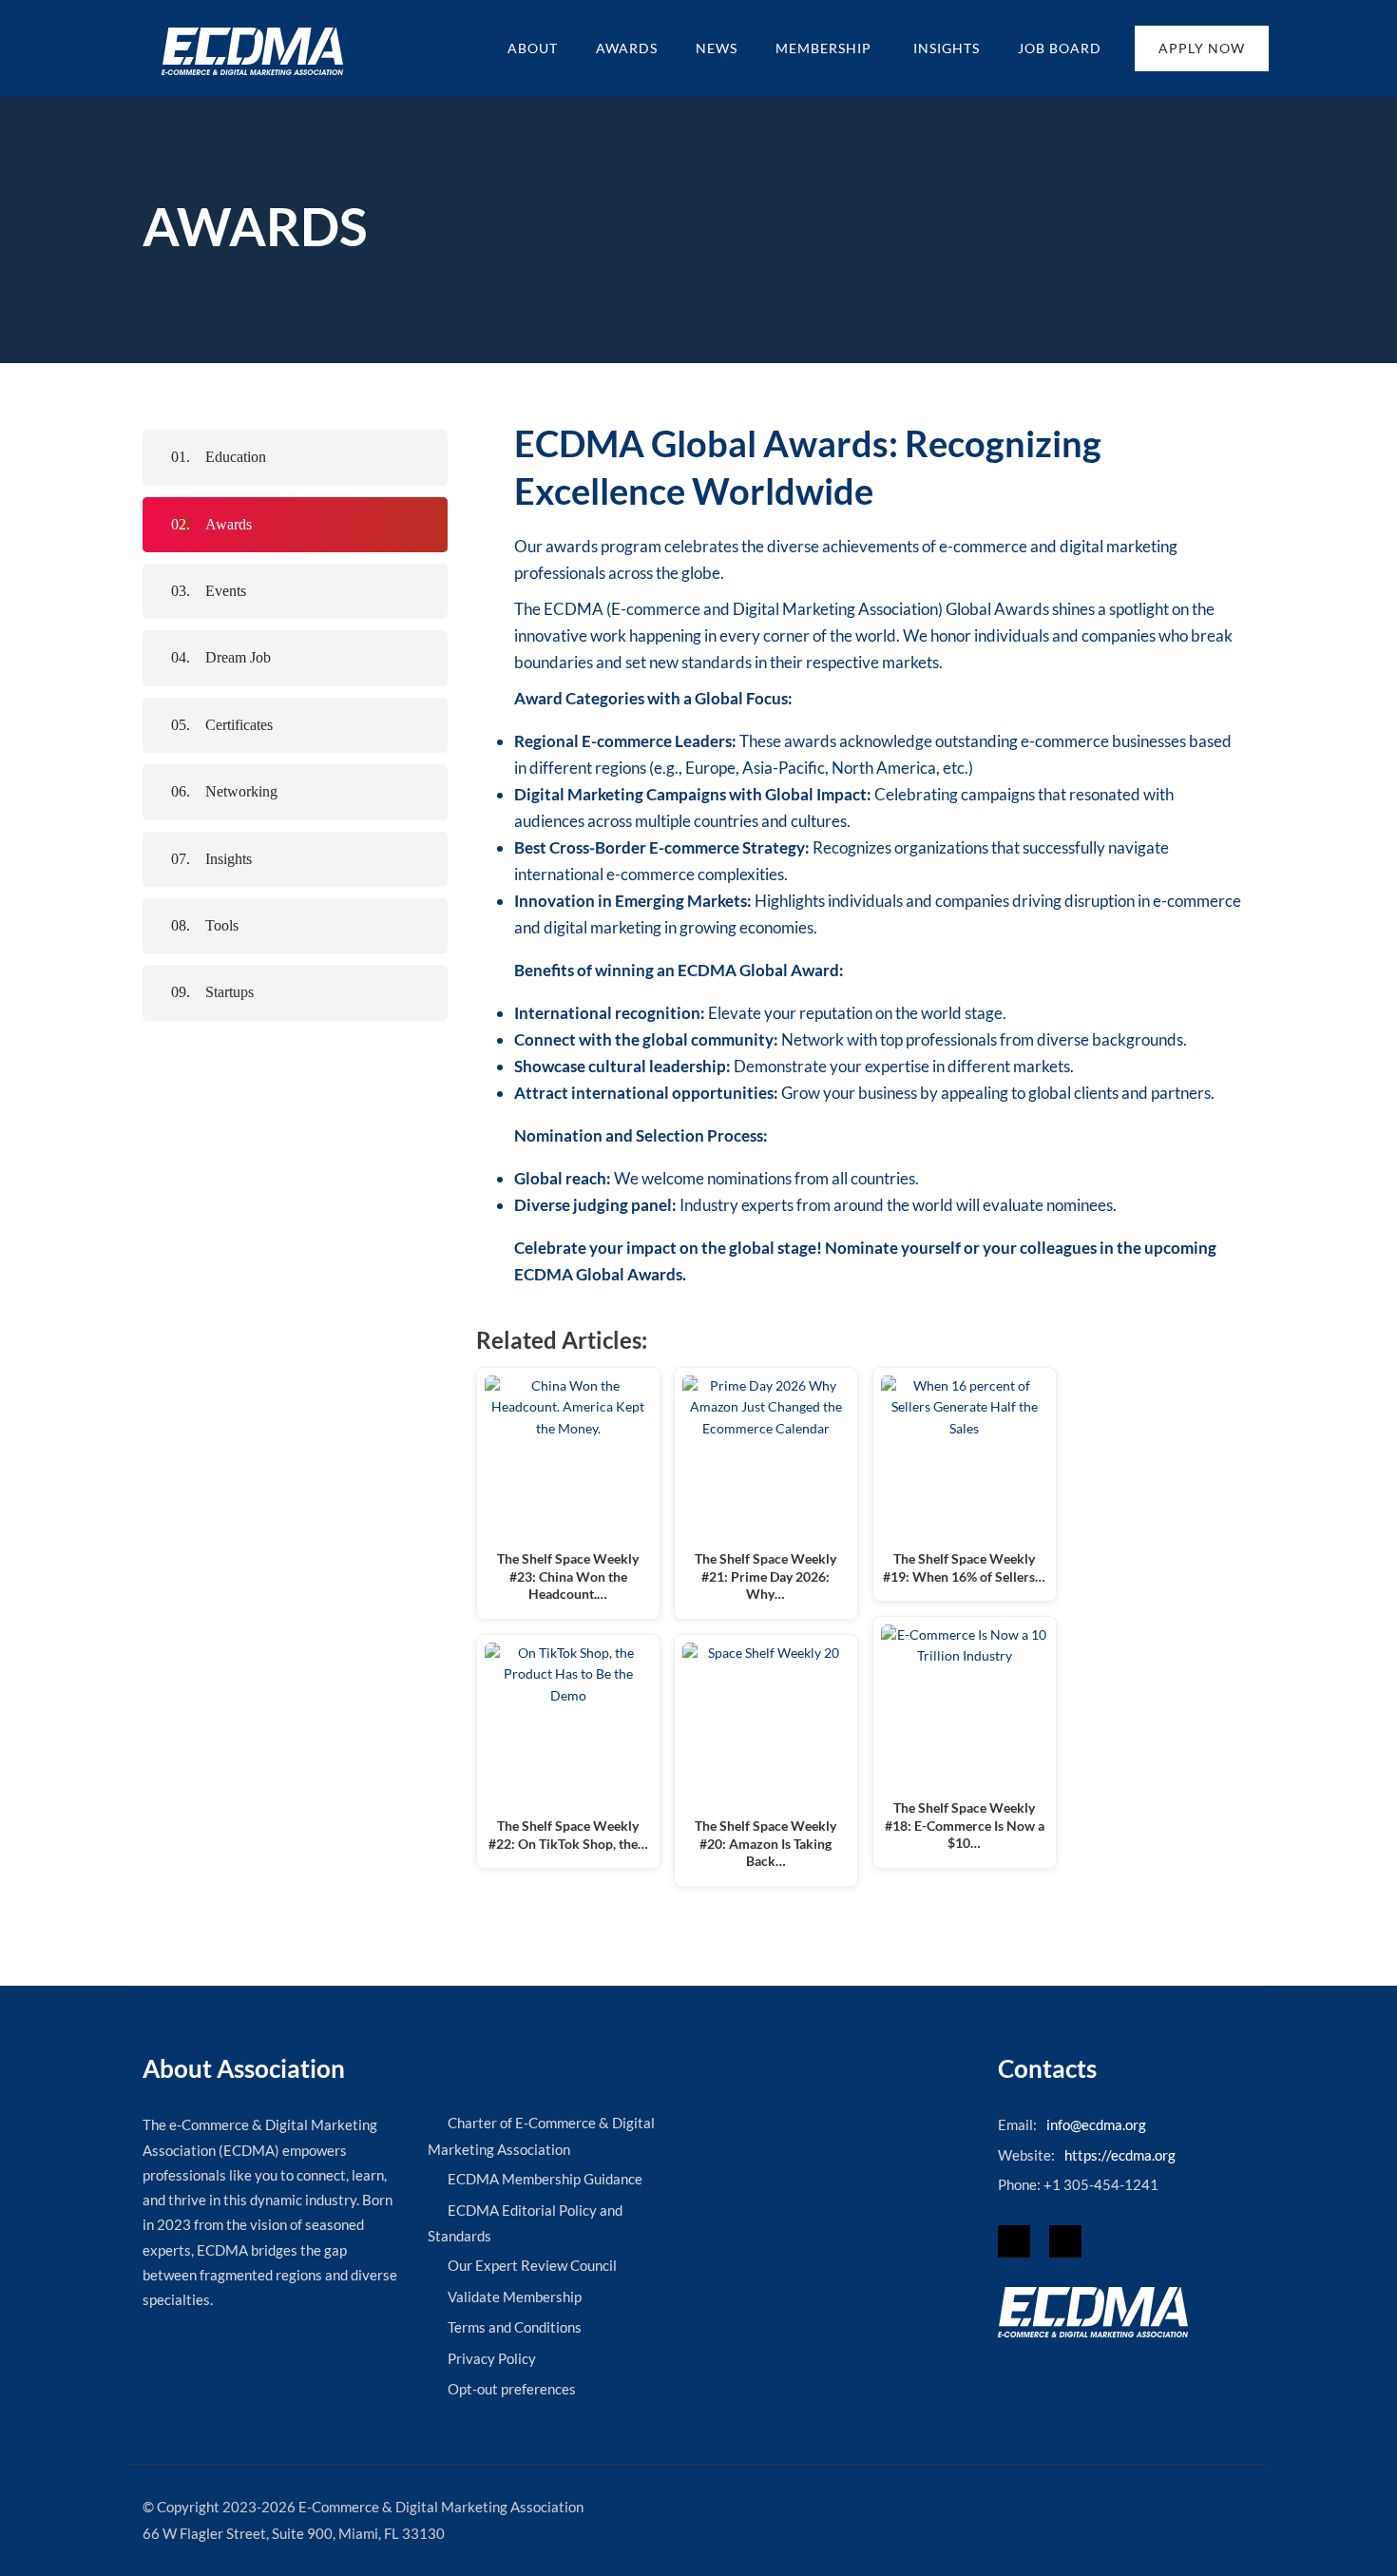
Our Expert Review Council (532, 2265)
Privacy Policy (492, 2358)
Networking (241, 791)
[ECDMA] (252, 51)
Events (226, 591)
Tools (222, 925)
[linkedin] (1065, 2241)
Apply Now (1202, 48)
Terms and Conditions (515, 2327)
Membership (825, 48)
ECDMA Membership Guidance (545, 2179)
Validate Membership (515, 2297)
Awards (627, 48)
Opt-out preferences (512, 2389)
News (717, 48)
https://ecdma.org (1120, 2155)
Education (236, 457)
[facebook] (1014, 2241)
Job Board (1060, 48)
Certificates (239, 725)
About (533, 48)
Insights (947, 48)
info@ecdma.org (1096, 2124)
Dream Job (238, 657)
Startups (230, 992)
